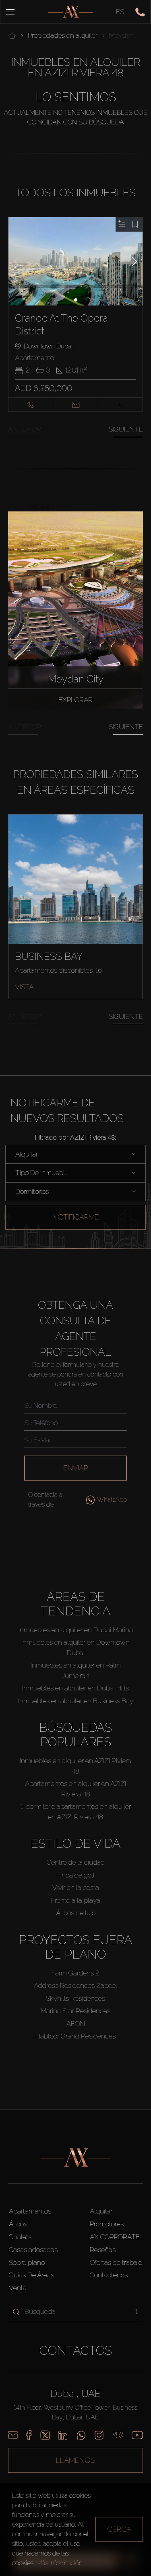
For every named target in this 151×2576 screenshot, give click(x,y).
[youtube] (137, 2435)
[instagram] (99, 2435)
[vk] (118, 2435)
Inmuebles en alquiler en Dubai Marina (76, 1630)
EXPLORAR (75, 700)
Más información (59, 2563)
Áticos (18, 2224)
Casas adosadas (33, 2250)
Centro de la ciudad (76, 1862)
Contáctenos (109, 2275)
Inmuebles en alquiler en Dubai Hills (75, 1688)
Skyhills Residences (75, 1998)
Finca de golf (76, 1875)
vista (24, 987)
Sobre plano (27, 2262)
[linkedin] (63, 2435)
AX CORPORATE (115, 2237)
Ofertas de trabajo (116, 2262)
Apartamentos (30, 2211)
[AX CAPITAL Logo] (70, 12)
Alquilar (101, 2211)
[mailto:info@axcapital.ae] (13, 2435)
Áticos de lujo (76, 1913)
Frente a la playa (76, 1900)
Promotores (107, 2224)
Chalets (20, 2237)
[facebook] (29, 2435)
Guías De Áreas (31, 2275)
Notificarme (76, 1217)
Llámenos (75, 2460)
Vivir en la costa (76, 1888)
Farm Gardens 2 (75, 1973)
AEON (76, 2024)
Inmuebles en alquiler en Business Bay (76, 1701)
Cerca (119, 2529)
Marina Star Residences (75, 2011)
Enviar (76, 1468)
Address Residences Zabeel (75, 1985)
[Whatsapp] (81, 2435)
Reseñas (103, 2250)
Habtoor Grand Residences (75, 2036)
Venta (18, 2288)
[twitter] (45, 2435)
